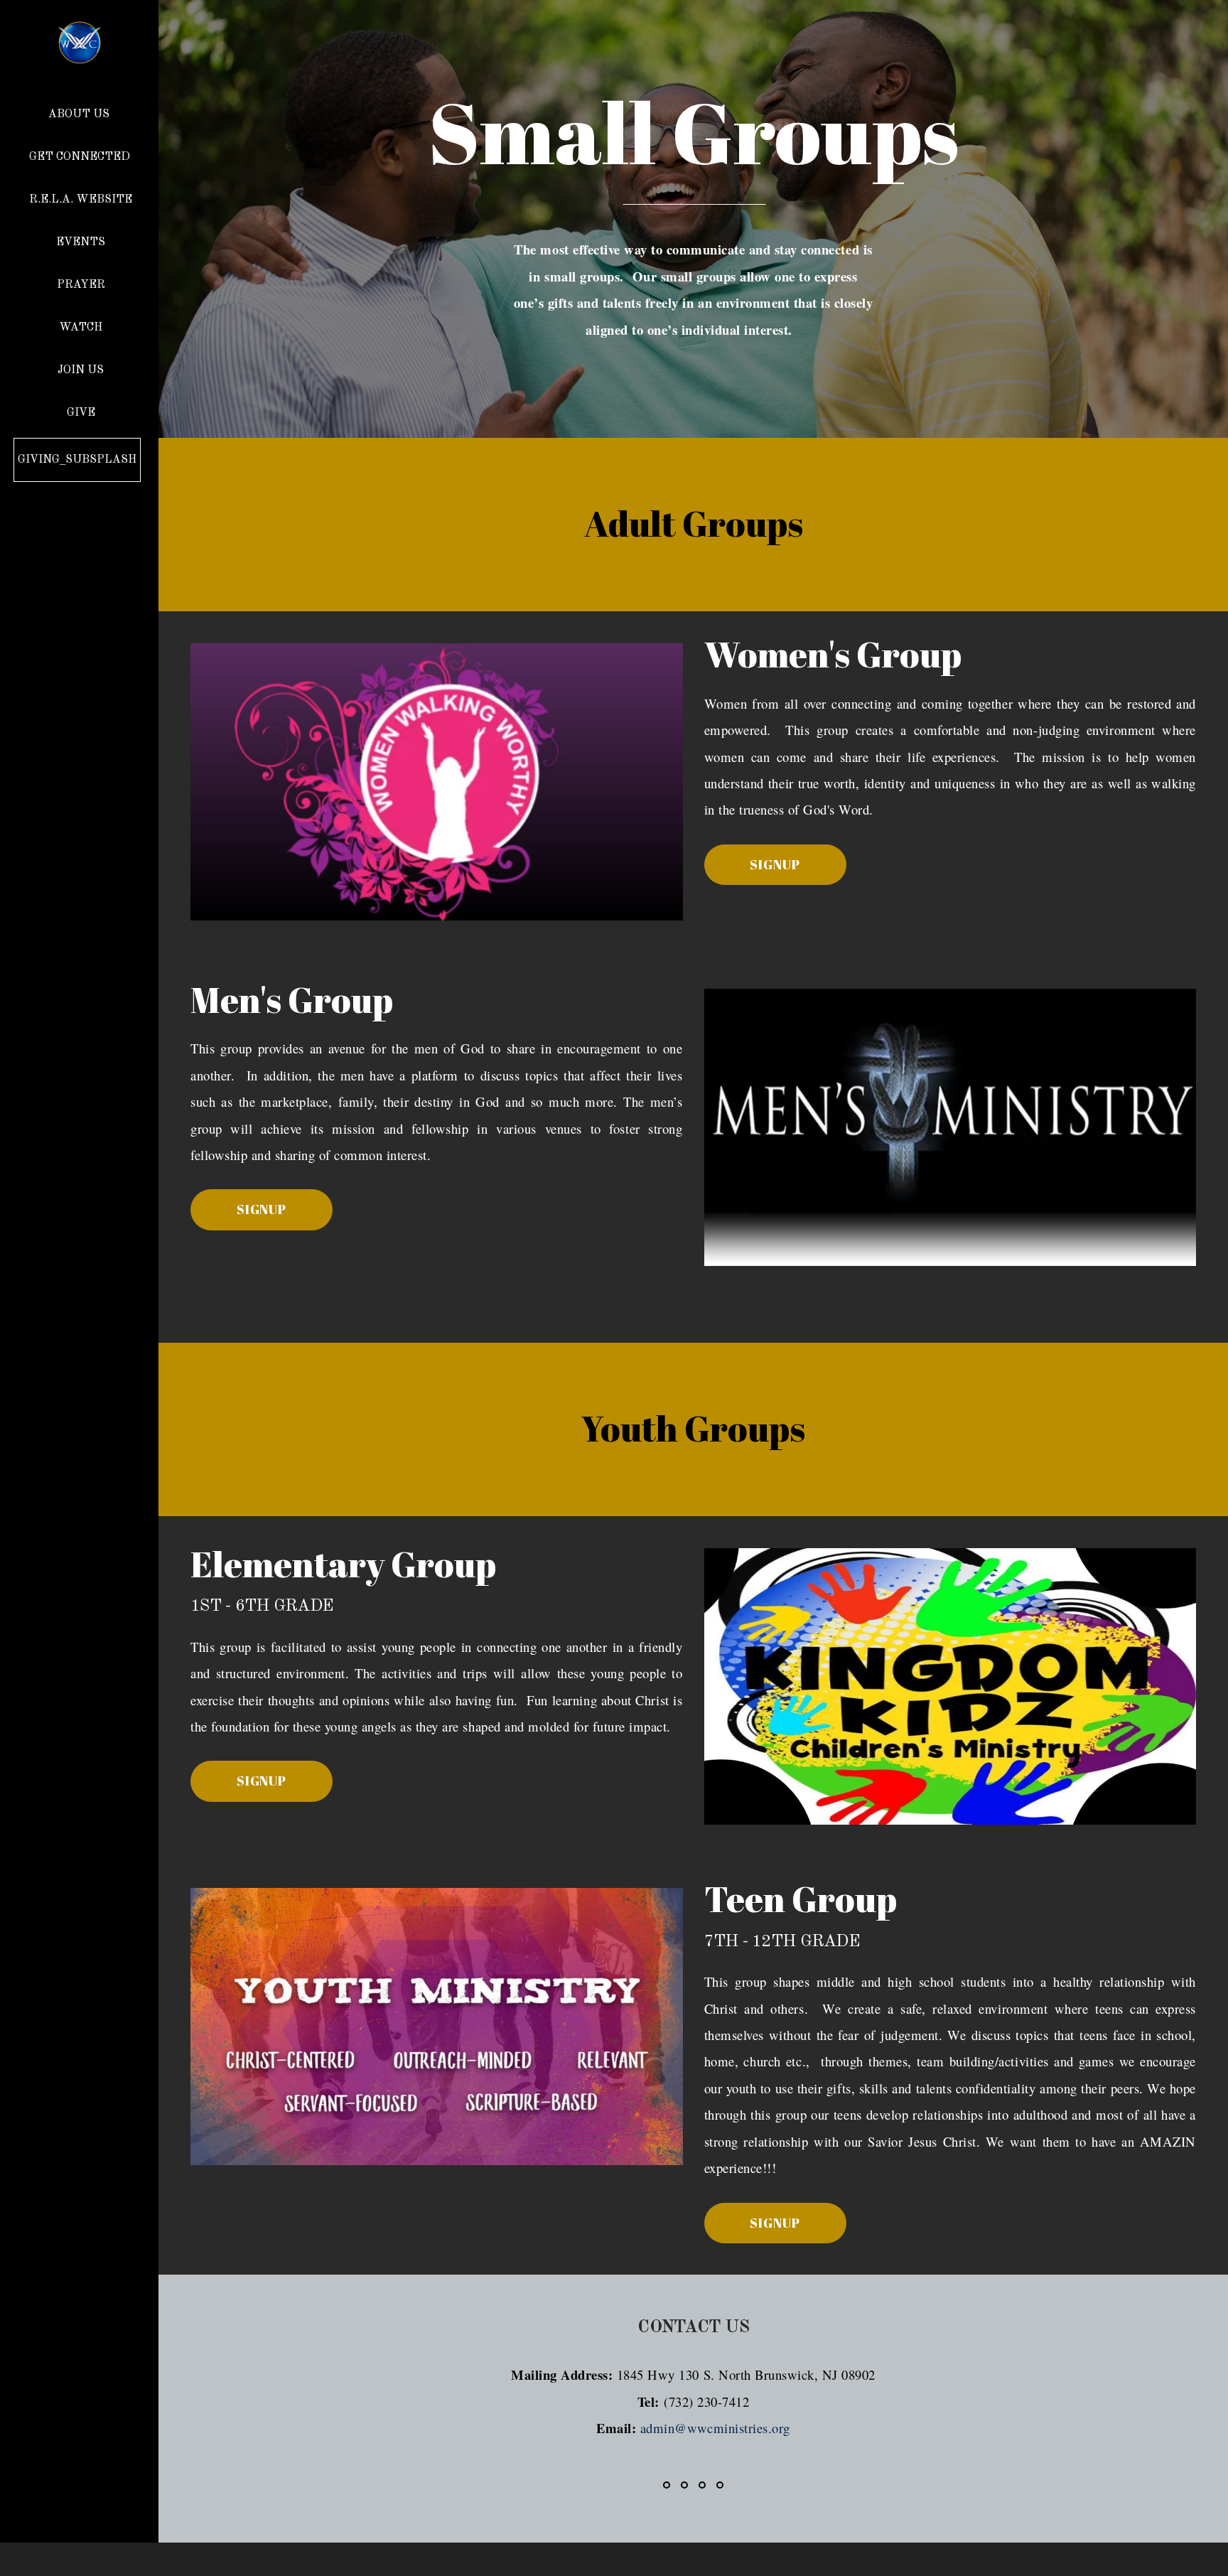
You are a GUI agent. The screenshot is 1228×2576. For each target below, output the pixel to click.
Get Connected (81, 157)
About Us (80, 114)
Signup (775, 864)
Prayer (81, 285)
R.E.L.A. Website (81, 200)
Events (81, 242)
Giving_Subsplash (77, 460)
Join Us (81, 370)
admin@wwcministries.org (715, 2428)
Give (81, 413)
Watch (81, 328)
